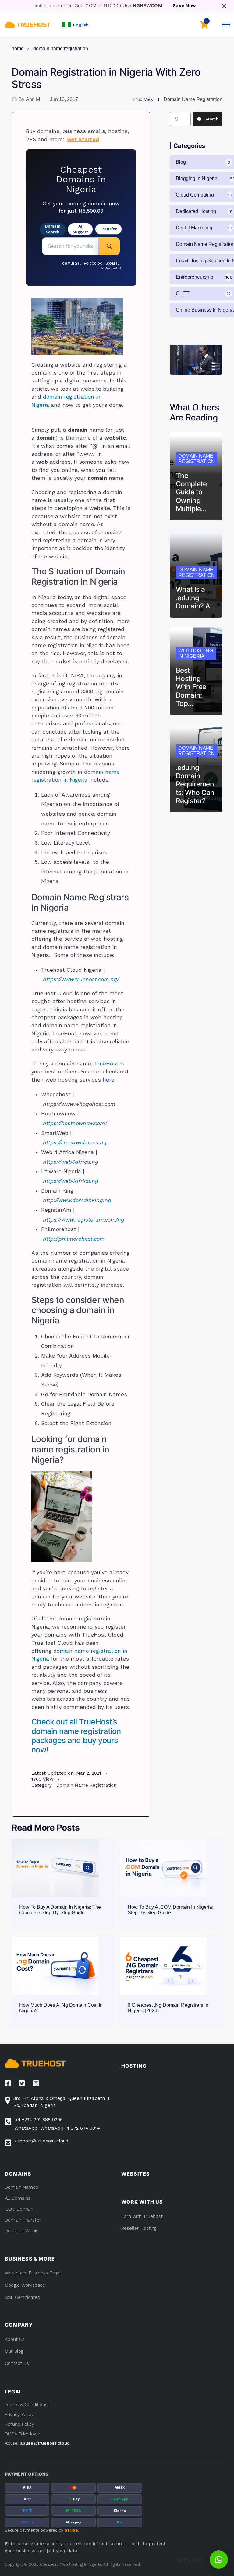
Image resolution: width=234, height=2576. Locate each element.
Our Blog (14, 2351)
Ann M (33, 99)
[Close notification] (224, 6)
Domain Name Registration (61, 49)
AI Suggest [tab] (80, 229)
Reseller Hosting (139, 2228)
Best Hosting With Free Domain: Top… (191, 687)
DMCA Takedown (23, 2434)
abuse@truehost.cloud (45, 2443)
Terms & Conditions (26, 2405)
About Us (15, 2339)
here (108, 1080)
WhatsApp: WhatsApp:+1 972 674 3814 (57, 2128)
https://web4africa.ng (71, 1162)
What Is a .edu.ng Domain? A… (196, 597)
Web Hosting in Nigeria (196, 653)
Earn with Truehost (142, 2216)
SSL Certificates (22, 2297)
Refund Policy (19, 2424)
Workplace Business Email (33, 2273)
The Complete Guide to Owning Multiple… (191, 492)
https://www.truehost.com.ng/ (81, 979)
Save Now (184, 6)
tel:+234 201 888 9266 (39, 2120)
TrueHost (106, 1064)
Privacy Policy (19, 2414)
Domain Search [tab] (53, 229)
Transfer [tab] (108, 229)
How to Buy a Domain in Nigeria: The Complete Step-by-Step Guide (60, 1910)
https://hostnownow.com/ (75, 1123)
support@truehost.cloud (41, 2141)
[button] (76, 24)
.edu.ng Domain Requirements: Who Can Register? (195, 784)
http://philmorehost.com (74, 1239)
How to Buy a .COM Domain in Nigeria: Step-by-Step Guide (170, 1910)
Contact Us (17, 2363)
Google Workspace (25, 2285)
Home (18, 49)
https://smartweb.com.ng (75, 1142)
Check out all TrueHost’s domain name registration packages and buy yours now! (76, 1735)
